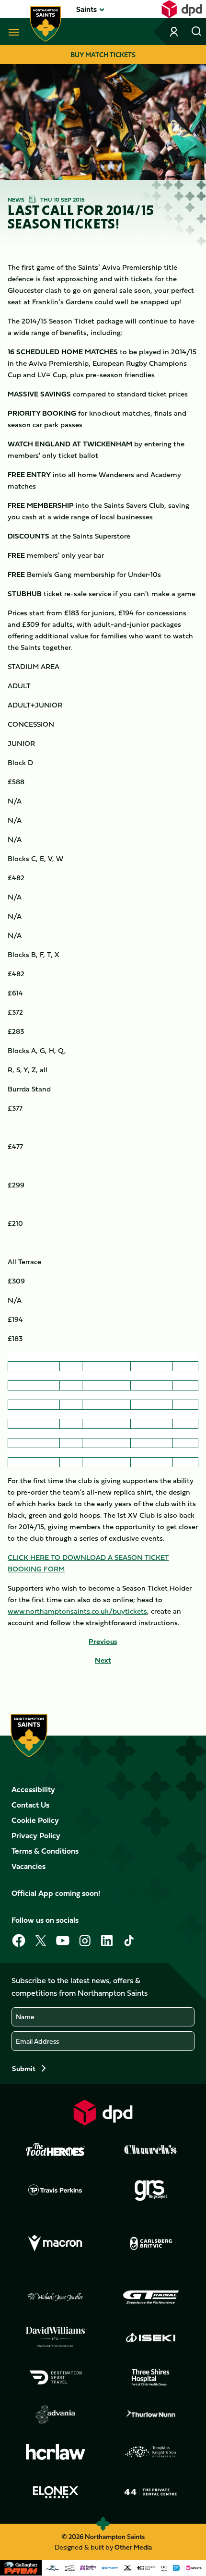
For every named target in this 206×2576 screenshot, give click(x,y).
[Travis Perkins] (56, 2190)
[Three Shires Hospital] (151, 2377)
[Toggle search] (196, 32)
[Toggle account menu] (175, 32)
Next (103, 1660)
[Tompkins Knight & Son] (151, 2452)
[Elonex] (56, 2492)
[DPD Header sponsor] (182, 9)
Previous (103, 1641)
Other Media (133, 2547)
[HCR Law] (56, 2452)
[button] (86, 9)
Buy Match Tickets (103, 54)
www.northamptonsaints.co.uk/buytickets (77, 1611)
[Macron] (56, 2243)
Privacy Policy (36, 1835)
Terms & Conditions (45, 1851)
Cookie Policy (35, 1820)
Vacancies (29, 1866)
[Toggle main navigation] (12, 32)
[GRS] (151, 2190)
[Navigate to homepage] (46, 24)
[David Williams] (56, 2337)
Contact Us (30, 1805)
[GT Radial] (151, 2297)
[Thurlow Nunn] (151, 2415)
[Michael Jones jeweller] (56, 2297)
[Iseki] (151, 2337)
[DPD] (103, 2113)
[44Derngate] (151, 2492)
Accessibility (33, 1789)
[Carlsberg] (151, 2243)
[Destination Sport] (56, 2377)
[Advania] (56, 2415)
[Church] (151, 2150)
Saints (86, 9)
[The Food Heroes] (56, 2149)
